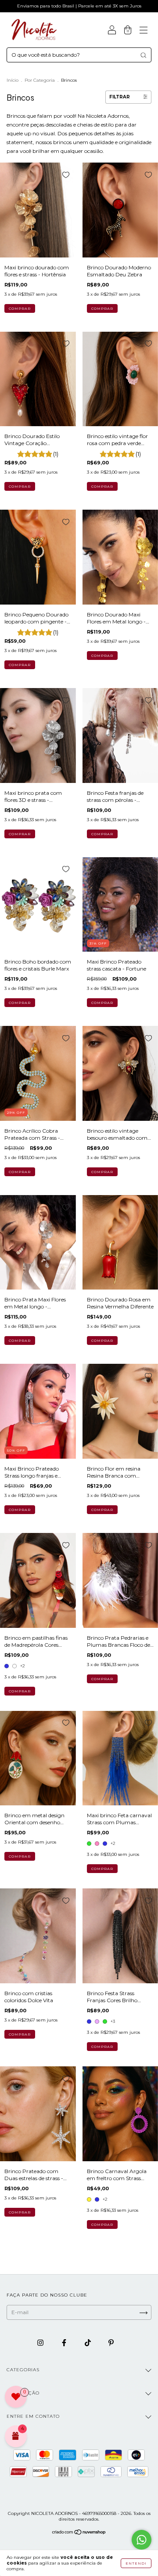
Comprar (20, 1691)
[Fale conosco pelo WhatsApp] (142, 2540)
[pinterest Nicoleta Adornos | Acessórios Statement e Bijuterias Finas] (111, 2342)
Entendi (136, 2563)
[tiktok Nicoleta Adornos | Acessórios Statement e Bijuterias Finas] (88, 2342)
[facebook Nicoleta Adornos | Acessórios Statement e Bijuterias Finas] (65, 2342)
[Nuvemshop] (79, 2533)
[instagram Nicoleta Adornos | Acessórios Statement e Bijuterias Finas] (41, 2342)
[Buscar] (143, 55)
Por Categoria (40, 80)
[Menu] (144, 31)
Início (13, 80)
